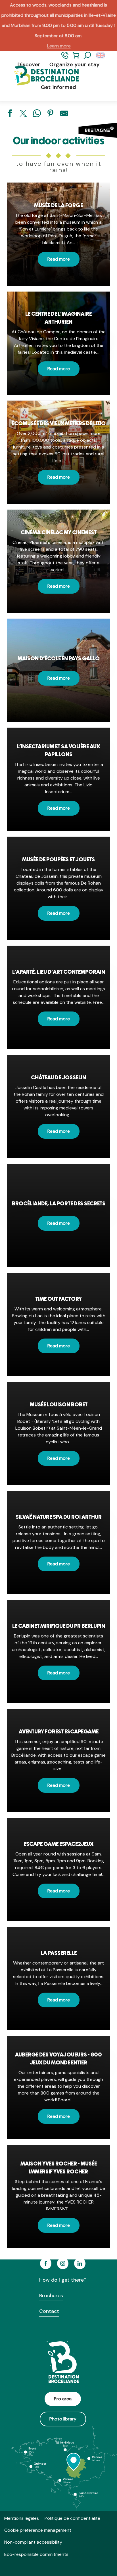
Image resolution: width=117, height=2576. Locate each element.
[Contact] (65, 58)
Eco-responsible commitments (36, 2554)
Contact (49, 2311)
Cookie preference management (38, 2530)
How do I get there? (63, 2280)
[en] (101, 56)
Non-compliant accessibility (33, 2542)
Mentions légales (22, 2518)
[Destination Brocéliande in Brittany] (42, 76)
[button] (87, 56)
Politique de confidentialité (72, 2518)
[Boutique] (76, 58)
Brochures (51, 2296)
